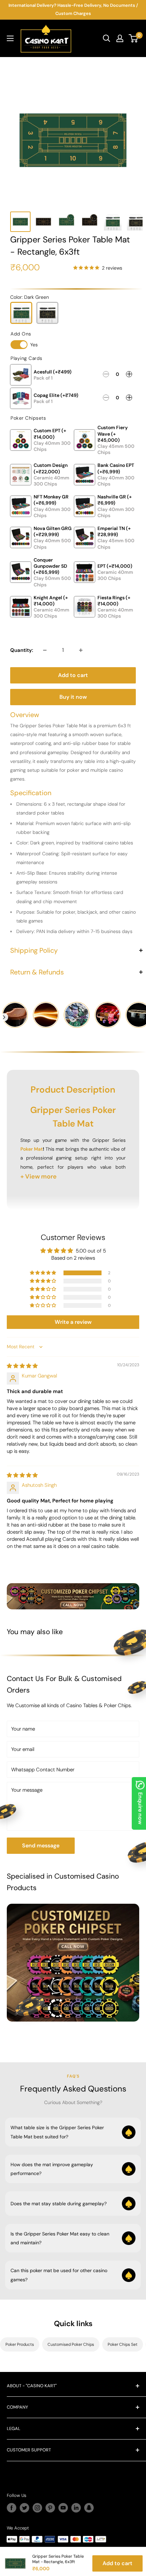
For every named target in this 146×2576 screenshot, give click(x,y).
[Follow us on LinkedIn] (76, 2508)
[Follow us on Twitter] (24, 2508)
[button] (43, 1273)
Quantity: (22, 650)
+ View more (39, 1176)
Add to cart (73, 675)
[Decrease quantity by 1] (45, 650)
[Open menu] (10, 38)
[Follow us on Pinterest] (50, 2508)
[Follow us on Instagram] (37, 2508)
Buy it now (73, 697)
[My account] (120, 38)
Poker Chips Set (123, 2344)
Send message (41, 1846)
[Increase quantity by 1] (81, 650)
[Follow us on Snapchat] (89, 2508)
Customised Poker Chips (71, 2344)
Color (30, 297)
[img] (22, 1366)
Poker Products (20, 2344)
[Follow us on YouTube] (63, 2508)
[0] (134, 38)
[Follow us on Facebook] (12, 2508)
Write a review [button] (73, 1322)
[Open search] (107, 38)
